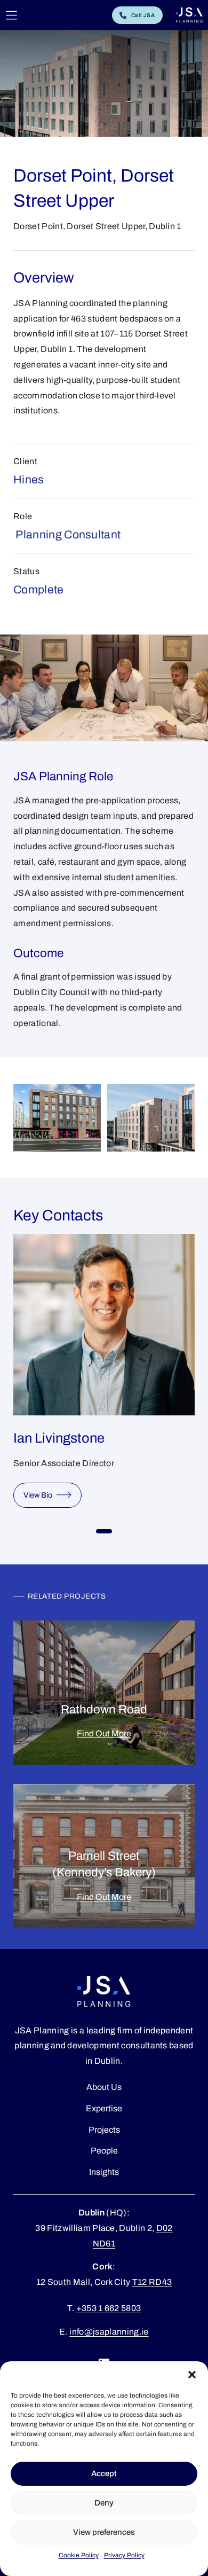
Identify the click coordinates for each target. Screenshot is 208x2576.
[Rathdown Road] (104, 1693)
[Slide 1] (104, 1531)
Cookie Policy (79, 2555)
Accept (104, 2473)
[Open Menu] (11, 15)
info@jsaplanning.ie (109, 2332)
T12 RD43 (152, 2282)
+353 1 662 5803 (109, 2308)
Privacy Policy (124, 2555)
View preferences (104, 2532)
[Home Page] (189, 15)
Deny (104, 2503)
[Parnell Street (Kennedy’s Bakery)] (104, 1856)
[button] (192, 2375)
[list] (104, 1376)
